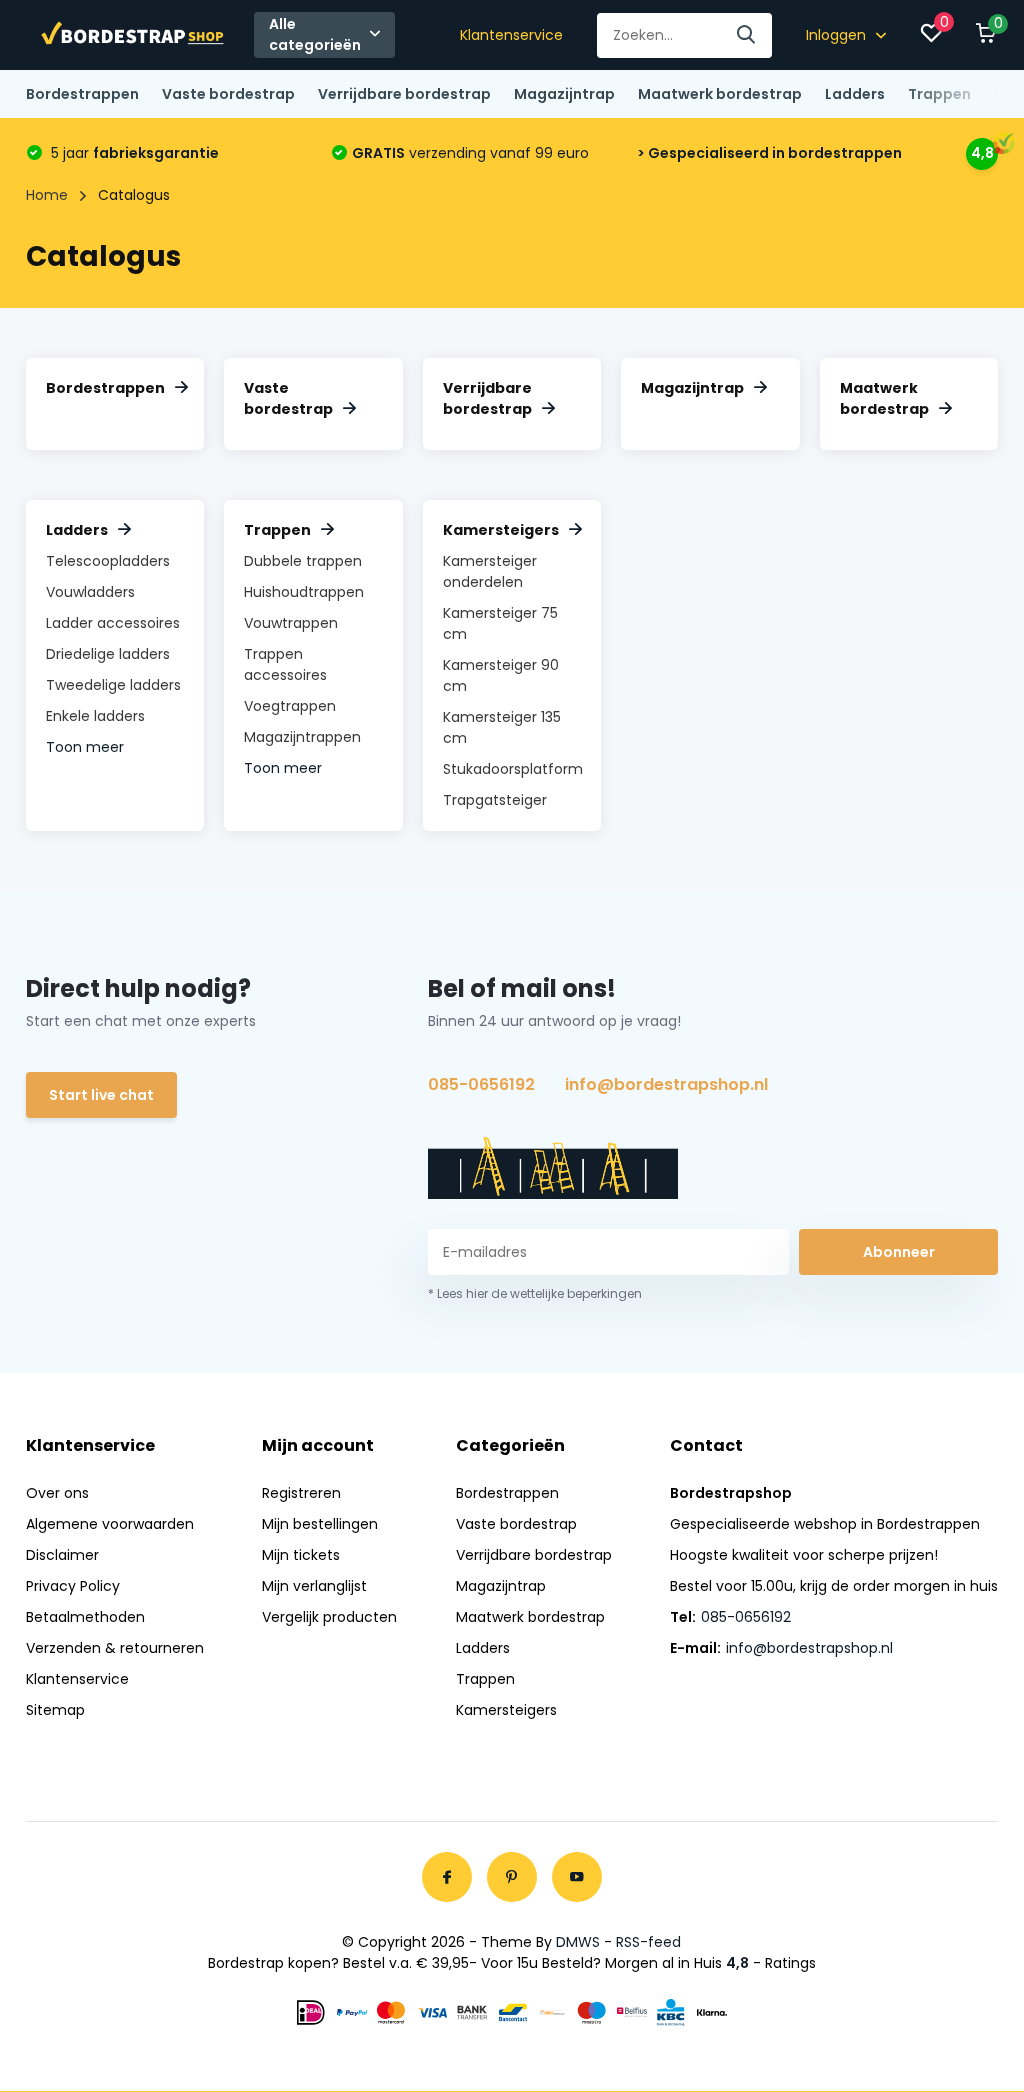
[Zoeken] (747, 35)
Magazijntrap (564, 94)
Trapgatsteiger (495, 800)
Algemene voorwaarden (110, 1524)
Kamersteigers (501, 530)
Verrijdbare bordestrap (404, 94)
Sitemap (55, 1710)
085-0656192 (481, 1084)
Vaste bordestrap (228, 94)
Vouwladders (90, 592)
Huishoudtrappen (304, 592)
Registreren (301, 1493)
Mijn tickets (301, 1555)
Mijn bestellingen (320, 1524)
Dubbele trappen (303, 561)
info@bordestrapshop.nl (666, 1084)
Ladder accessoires (113, 623)
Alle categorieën (315, 34)
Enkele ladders (95, 716)
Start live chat (101, 1095)
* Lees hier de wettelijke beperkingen (535, 1293)
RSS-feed (648, 1942)
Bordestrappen (82, 94)
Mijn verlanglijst (314, 1586)
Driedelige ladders (108, 654)
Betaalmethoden (85, 1617)
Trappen (939, 94)
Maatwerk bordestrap (720, 94)
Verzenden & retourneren (115, 1648)
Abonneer (899, 1252)
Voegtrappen (290, 706)
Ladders (855, 94)
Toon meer (85, 747)
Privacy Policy (73, 1586)
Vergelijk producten (329, 1617)
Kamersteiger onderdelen (490, 571)
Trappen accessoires (285, 664)
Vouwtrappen (291, 623)
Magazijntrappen (302, 737)
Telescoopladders (108, 561)
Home (47, 195)
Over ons (57, 1493)
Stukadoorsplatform (513, 769)
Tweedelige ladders (113, 685)
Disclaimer (62, 1555)
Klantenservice (511, 35)
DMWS (578, 1942)
